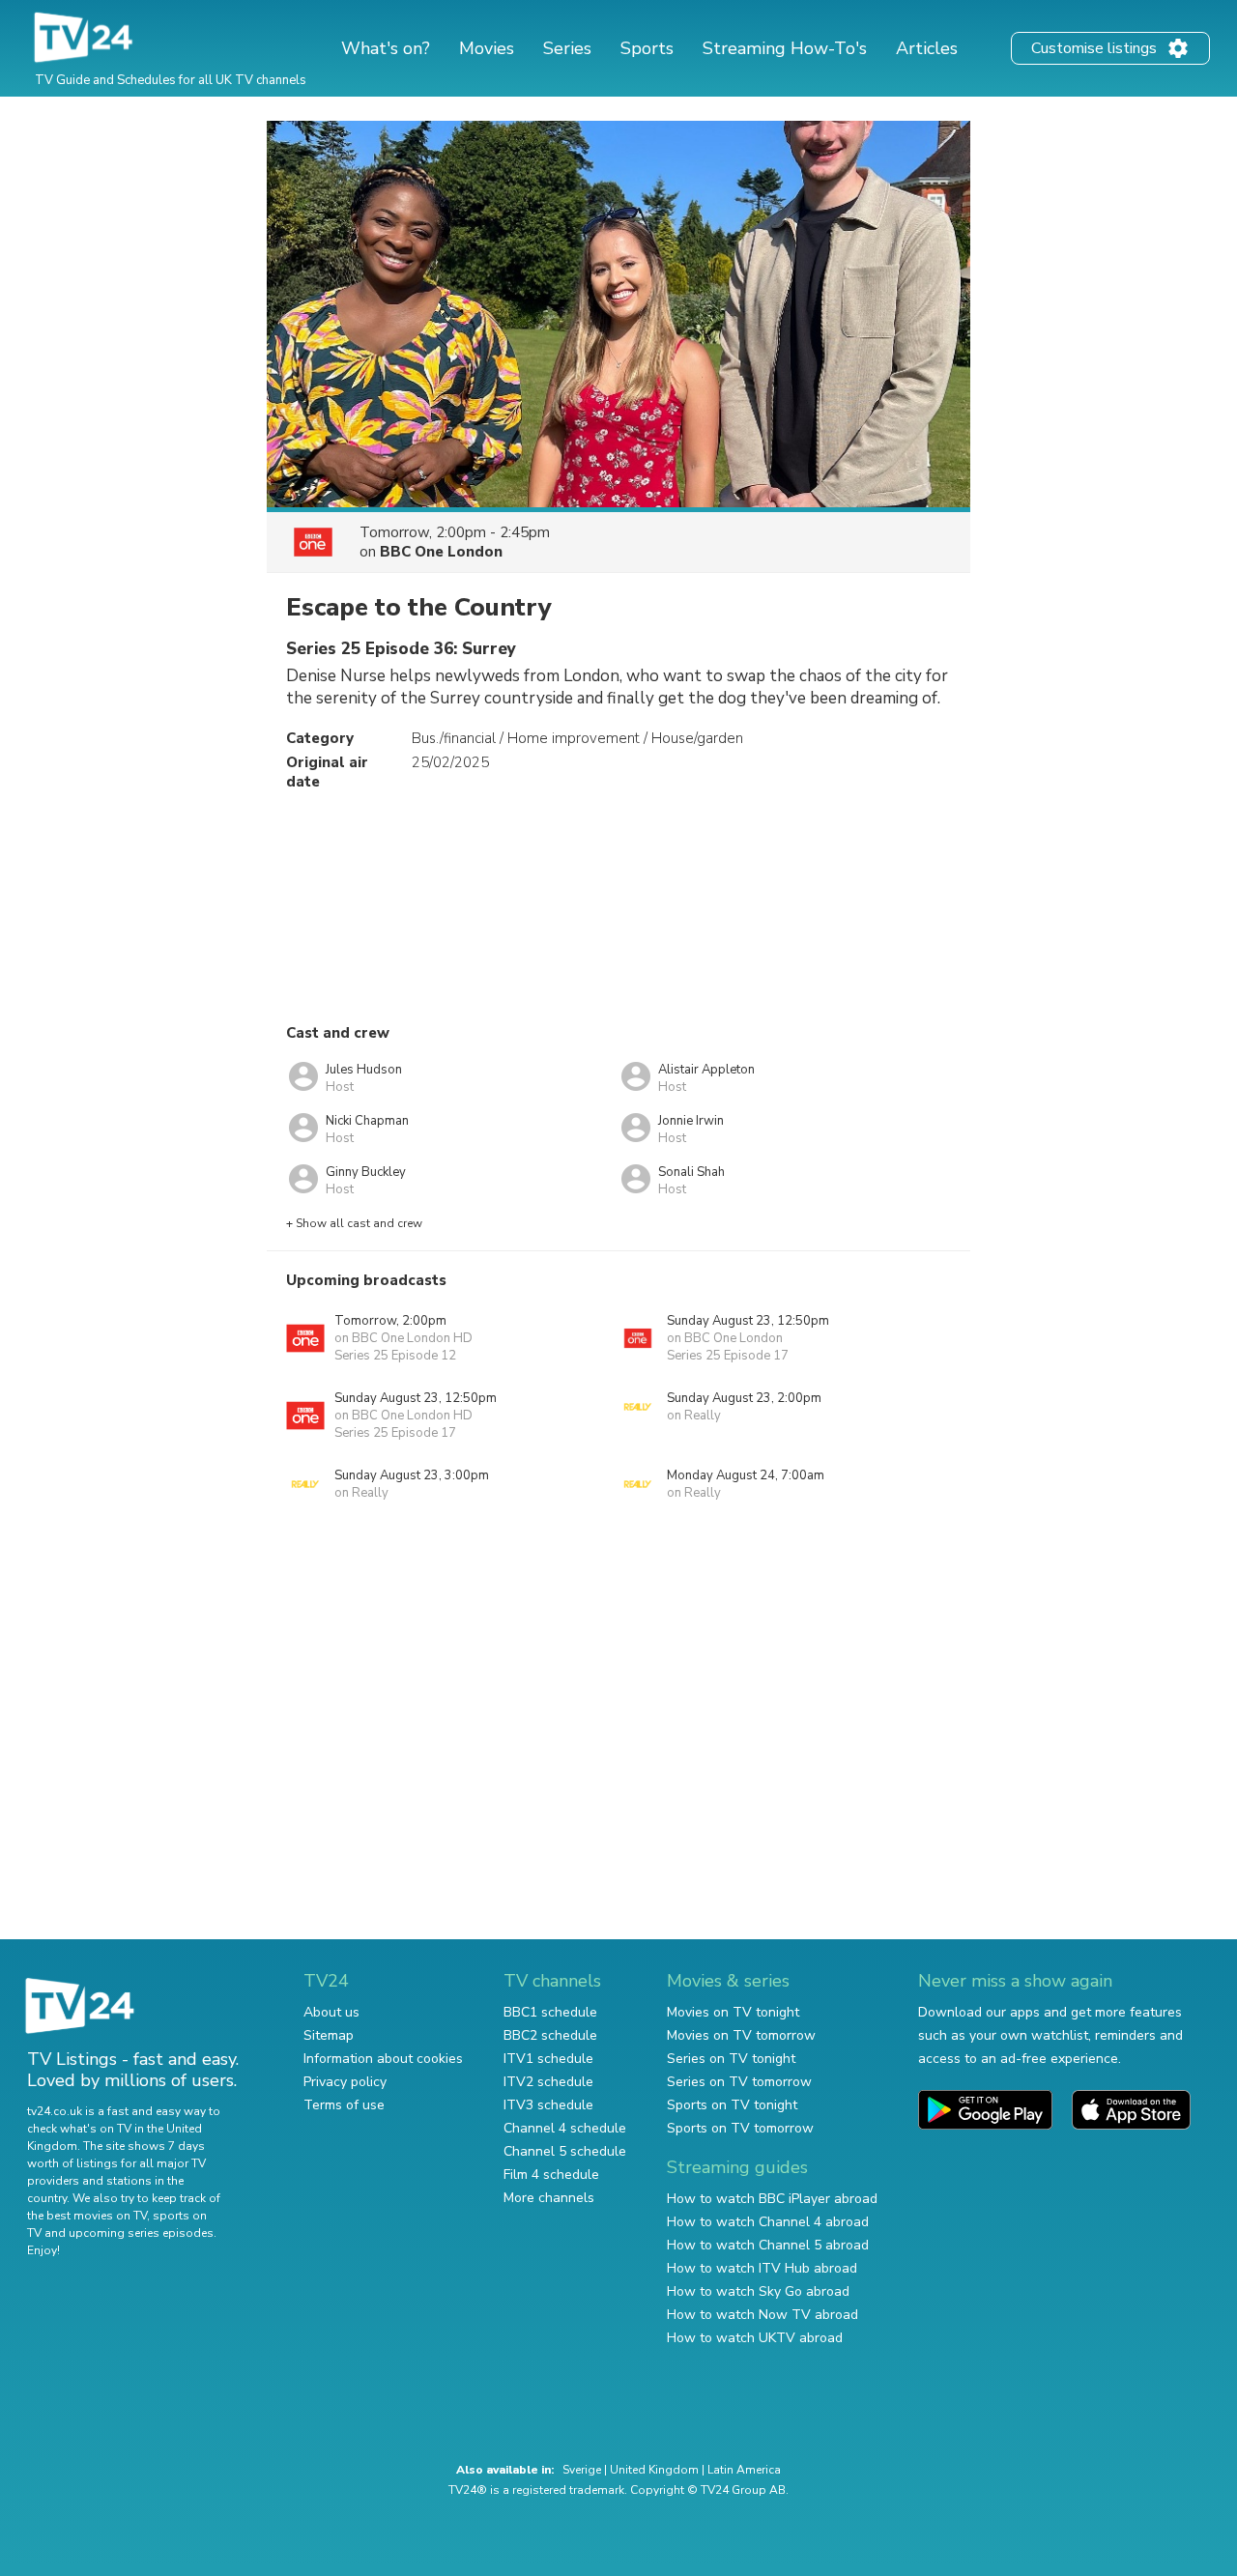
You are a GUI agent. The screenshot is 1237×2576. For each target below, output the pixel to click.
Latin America (744, 2470)
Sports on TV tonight (732, 2105)
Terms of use (344, 2105)
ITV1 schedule (548, 2059)
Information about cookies (383, 2059)
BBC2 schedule (550, 2035)
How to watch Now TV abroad (762, 2315)
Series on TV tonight (731, 2059)
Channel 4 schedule (565, 2128)
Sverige (582, 2470)
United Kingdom (654, 2470)
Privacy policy (345, 2082)
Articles (927, 48)
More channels (549, 2198)
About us (331, 2012)
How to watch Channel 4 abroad (768, 2222)
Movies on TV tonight (733, 2012)
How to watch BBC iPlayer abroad (772, 2199)
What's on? (386, 48)
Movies (487, 48)
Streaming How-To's (785, 48)
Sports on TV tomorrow (740, 2128)
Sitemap (329, 2035)
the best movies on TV (87, 2216)
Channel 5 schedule (565, 2151)
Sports (647, 48)
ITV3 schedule (548, 2105)
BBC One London (441, 552)
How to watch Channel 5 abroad (768, 2245)
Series (567, 48)
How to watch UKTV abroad (755, 2338)
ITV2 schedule (548, 2082)
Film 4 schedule (551, 2175)
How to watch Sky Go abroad (758, 2291)
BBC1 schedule (550, 2012)
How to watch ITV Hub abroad (762, 2268)
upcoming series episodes (141, 2233)
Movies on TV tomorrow (741, 2035)
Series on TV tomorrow (739, 2082)
